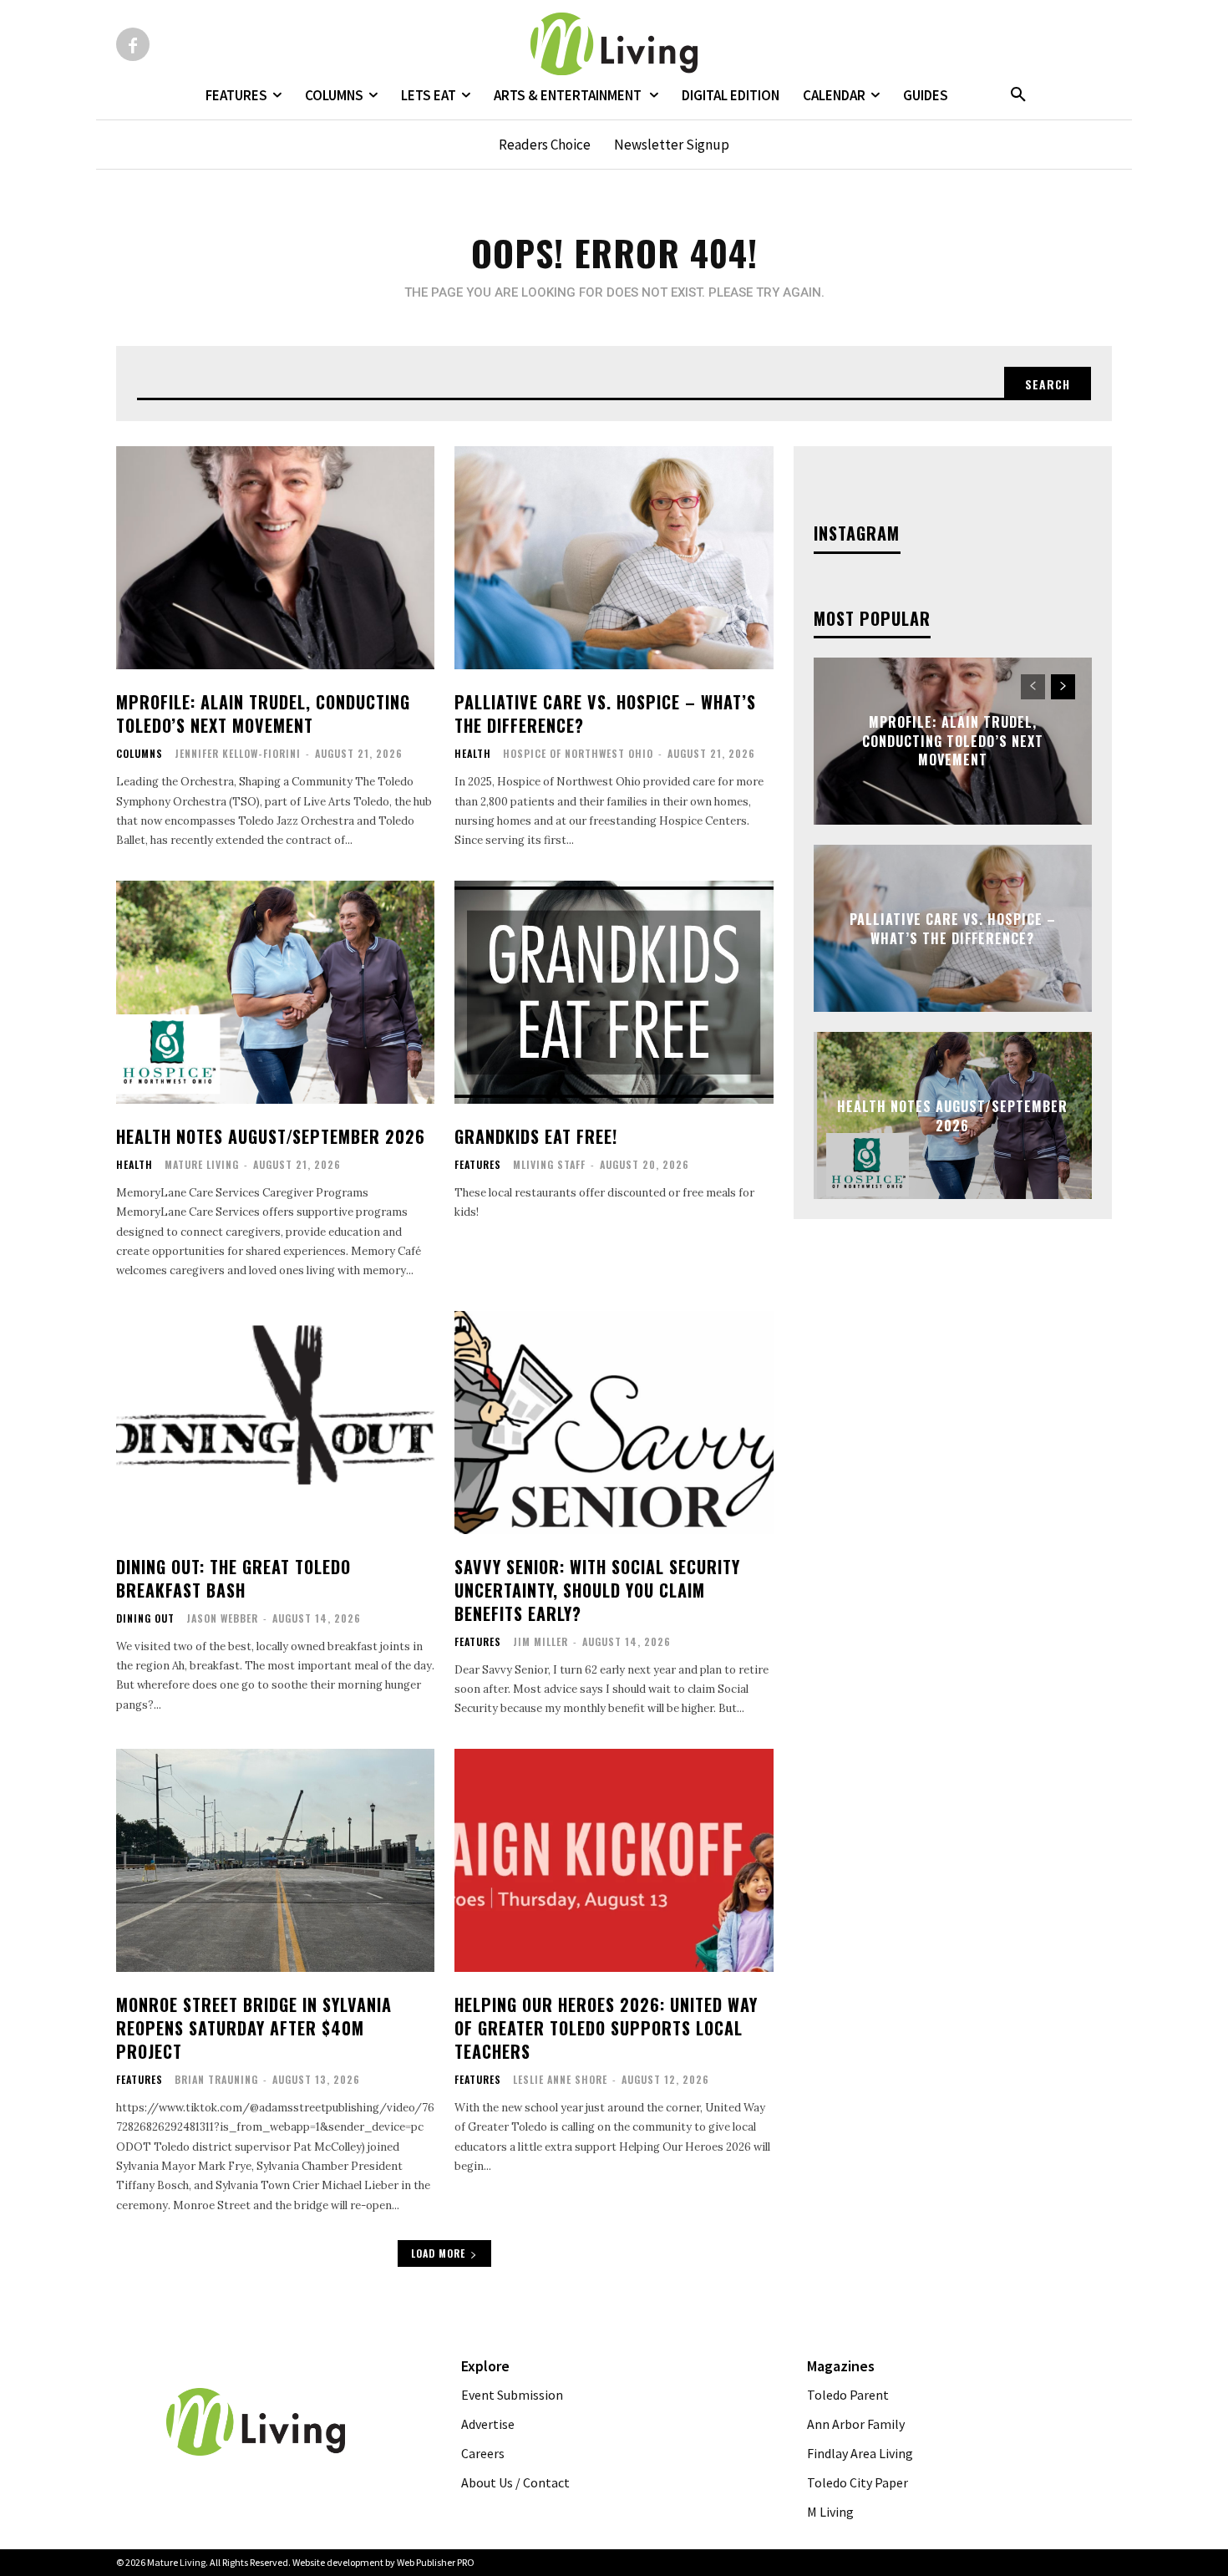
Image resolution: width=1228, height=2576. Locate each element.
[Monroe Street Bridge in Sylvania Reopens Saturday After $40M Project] (275, 1860)
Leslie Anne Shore (560, 2079)
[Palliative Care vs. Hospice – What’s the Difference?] (614, 558)
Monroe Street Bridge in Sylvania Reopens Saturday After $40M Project (254, 2028)
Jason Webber (222, 1618)
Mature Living (202, 1164)
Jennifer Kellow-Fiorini (238, 753)
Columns (140, 754)
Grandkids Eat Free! (536, 1136)
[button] (1018, 95)
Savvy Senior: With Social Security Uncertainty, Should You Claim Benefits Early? (597, 1590)
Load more (438, 2253)
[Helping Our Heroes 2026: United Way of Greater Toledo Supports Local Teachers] (614, 1860)
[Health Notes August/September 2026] (275, 992)
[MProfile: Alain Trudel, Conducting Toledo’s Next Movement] (275, 558)
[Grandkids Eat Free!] (614, 992)
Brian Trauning (216, 2079)
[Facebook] (133, 44)
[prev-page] (1033, 687)
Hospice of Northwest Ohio (578, 753)
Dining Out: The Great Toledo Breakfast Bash (233, 1578)
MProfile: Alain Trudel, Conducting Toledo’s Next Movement (263, 714)
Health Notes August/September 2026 (271, 1136)
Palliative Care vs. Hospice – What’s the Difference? (605, 714)
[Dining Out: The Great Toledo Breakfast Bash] (275, 1423)
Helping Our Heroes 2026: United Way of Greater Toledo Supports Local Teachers (606, 2028)
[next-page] (1063, 687)
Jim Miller (540, 1641)
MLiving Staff (549, 1164)
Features (478, 1165)
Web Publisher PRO (436, 2562)
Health (473, 754)
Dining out (145, 1618)
